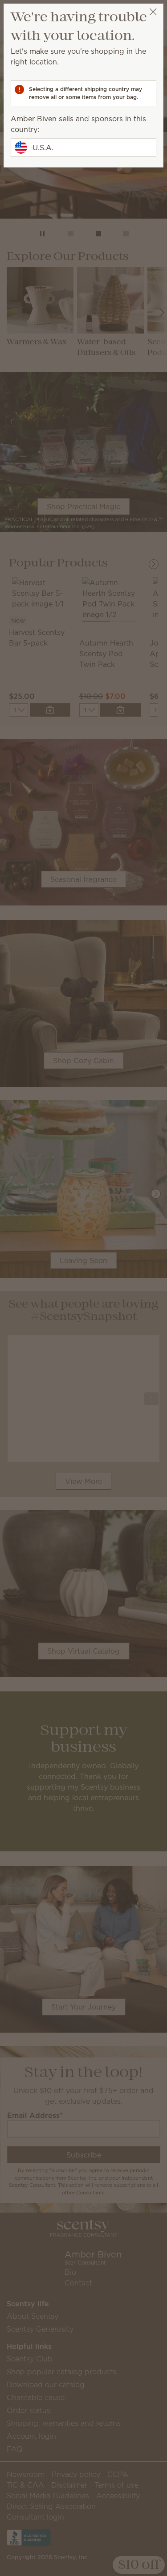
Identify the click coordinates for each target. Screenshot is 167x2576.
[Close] (153, 12)
